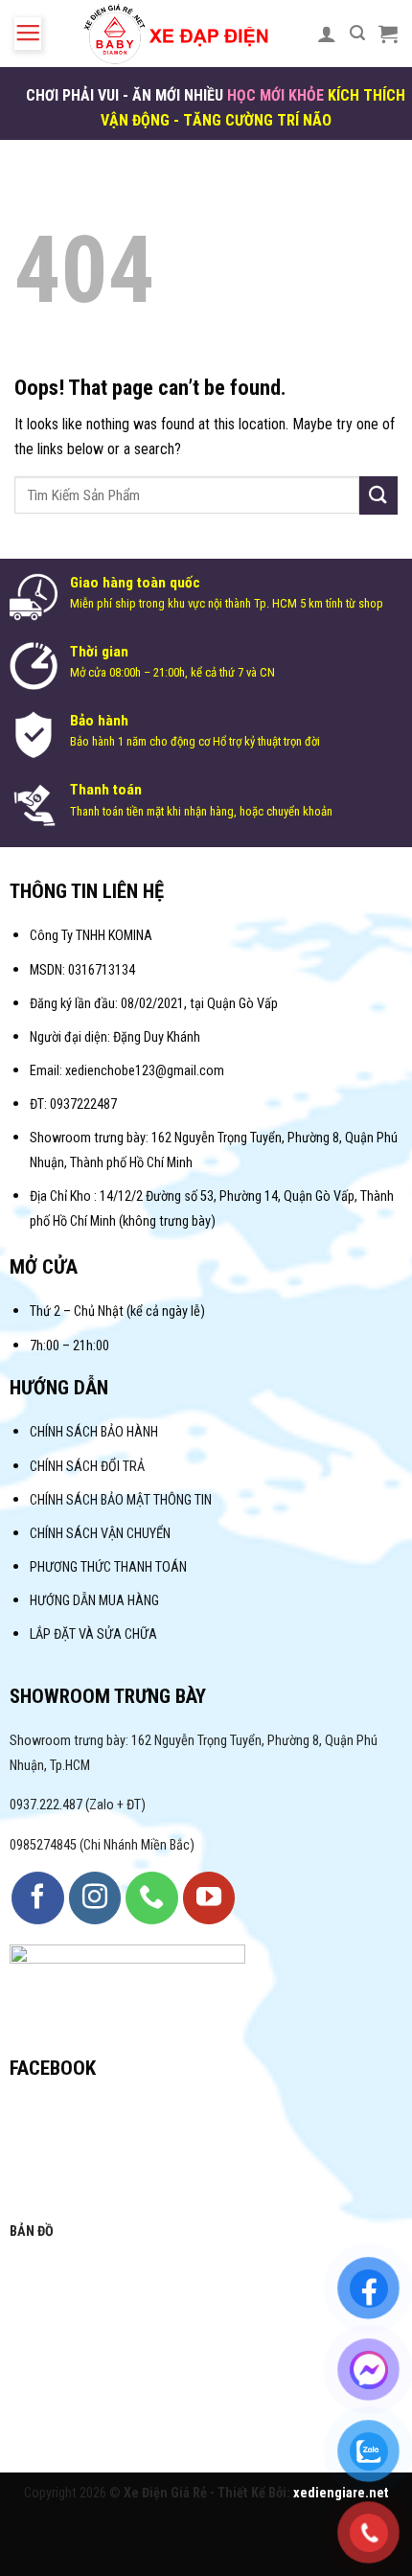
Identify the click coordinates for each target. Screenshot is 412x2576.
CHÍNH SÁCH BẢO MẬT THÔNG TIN (121, 1500)
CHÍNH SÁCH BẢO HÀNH (95, 1432)
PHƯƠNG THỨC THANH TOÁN (108, 1567)
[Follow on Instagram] (95, 1897)
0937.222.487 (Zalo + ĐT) (78, 1805)
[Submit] (378, 495)
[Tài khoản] (327, 34)
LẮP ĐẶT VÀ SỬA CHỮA (93, 1634)
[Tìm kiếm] (357, 33)
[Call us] (151, 1897)
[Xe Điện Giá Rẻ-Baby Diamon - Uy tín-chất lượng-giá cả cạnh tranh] (180, 34)
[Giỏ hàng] (388, 34)
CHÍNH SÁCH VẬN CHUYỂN (100, 1534)
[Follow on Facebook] (37, 1897)
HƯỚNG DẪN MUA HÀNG (94, 1601)
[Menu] (28, 34)
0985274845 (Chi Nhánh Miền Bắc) (102, 1845)
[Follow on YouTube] (209, 1897)
